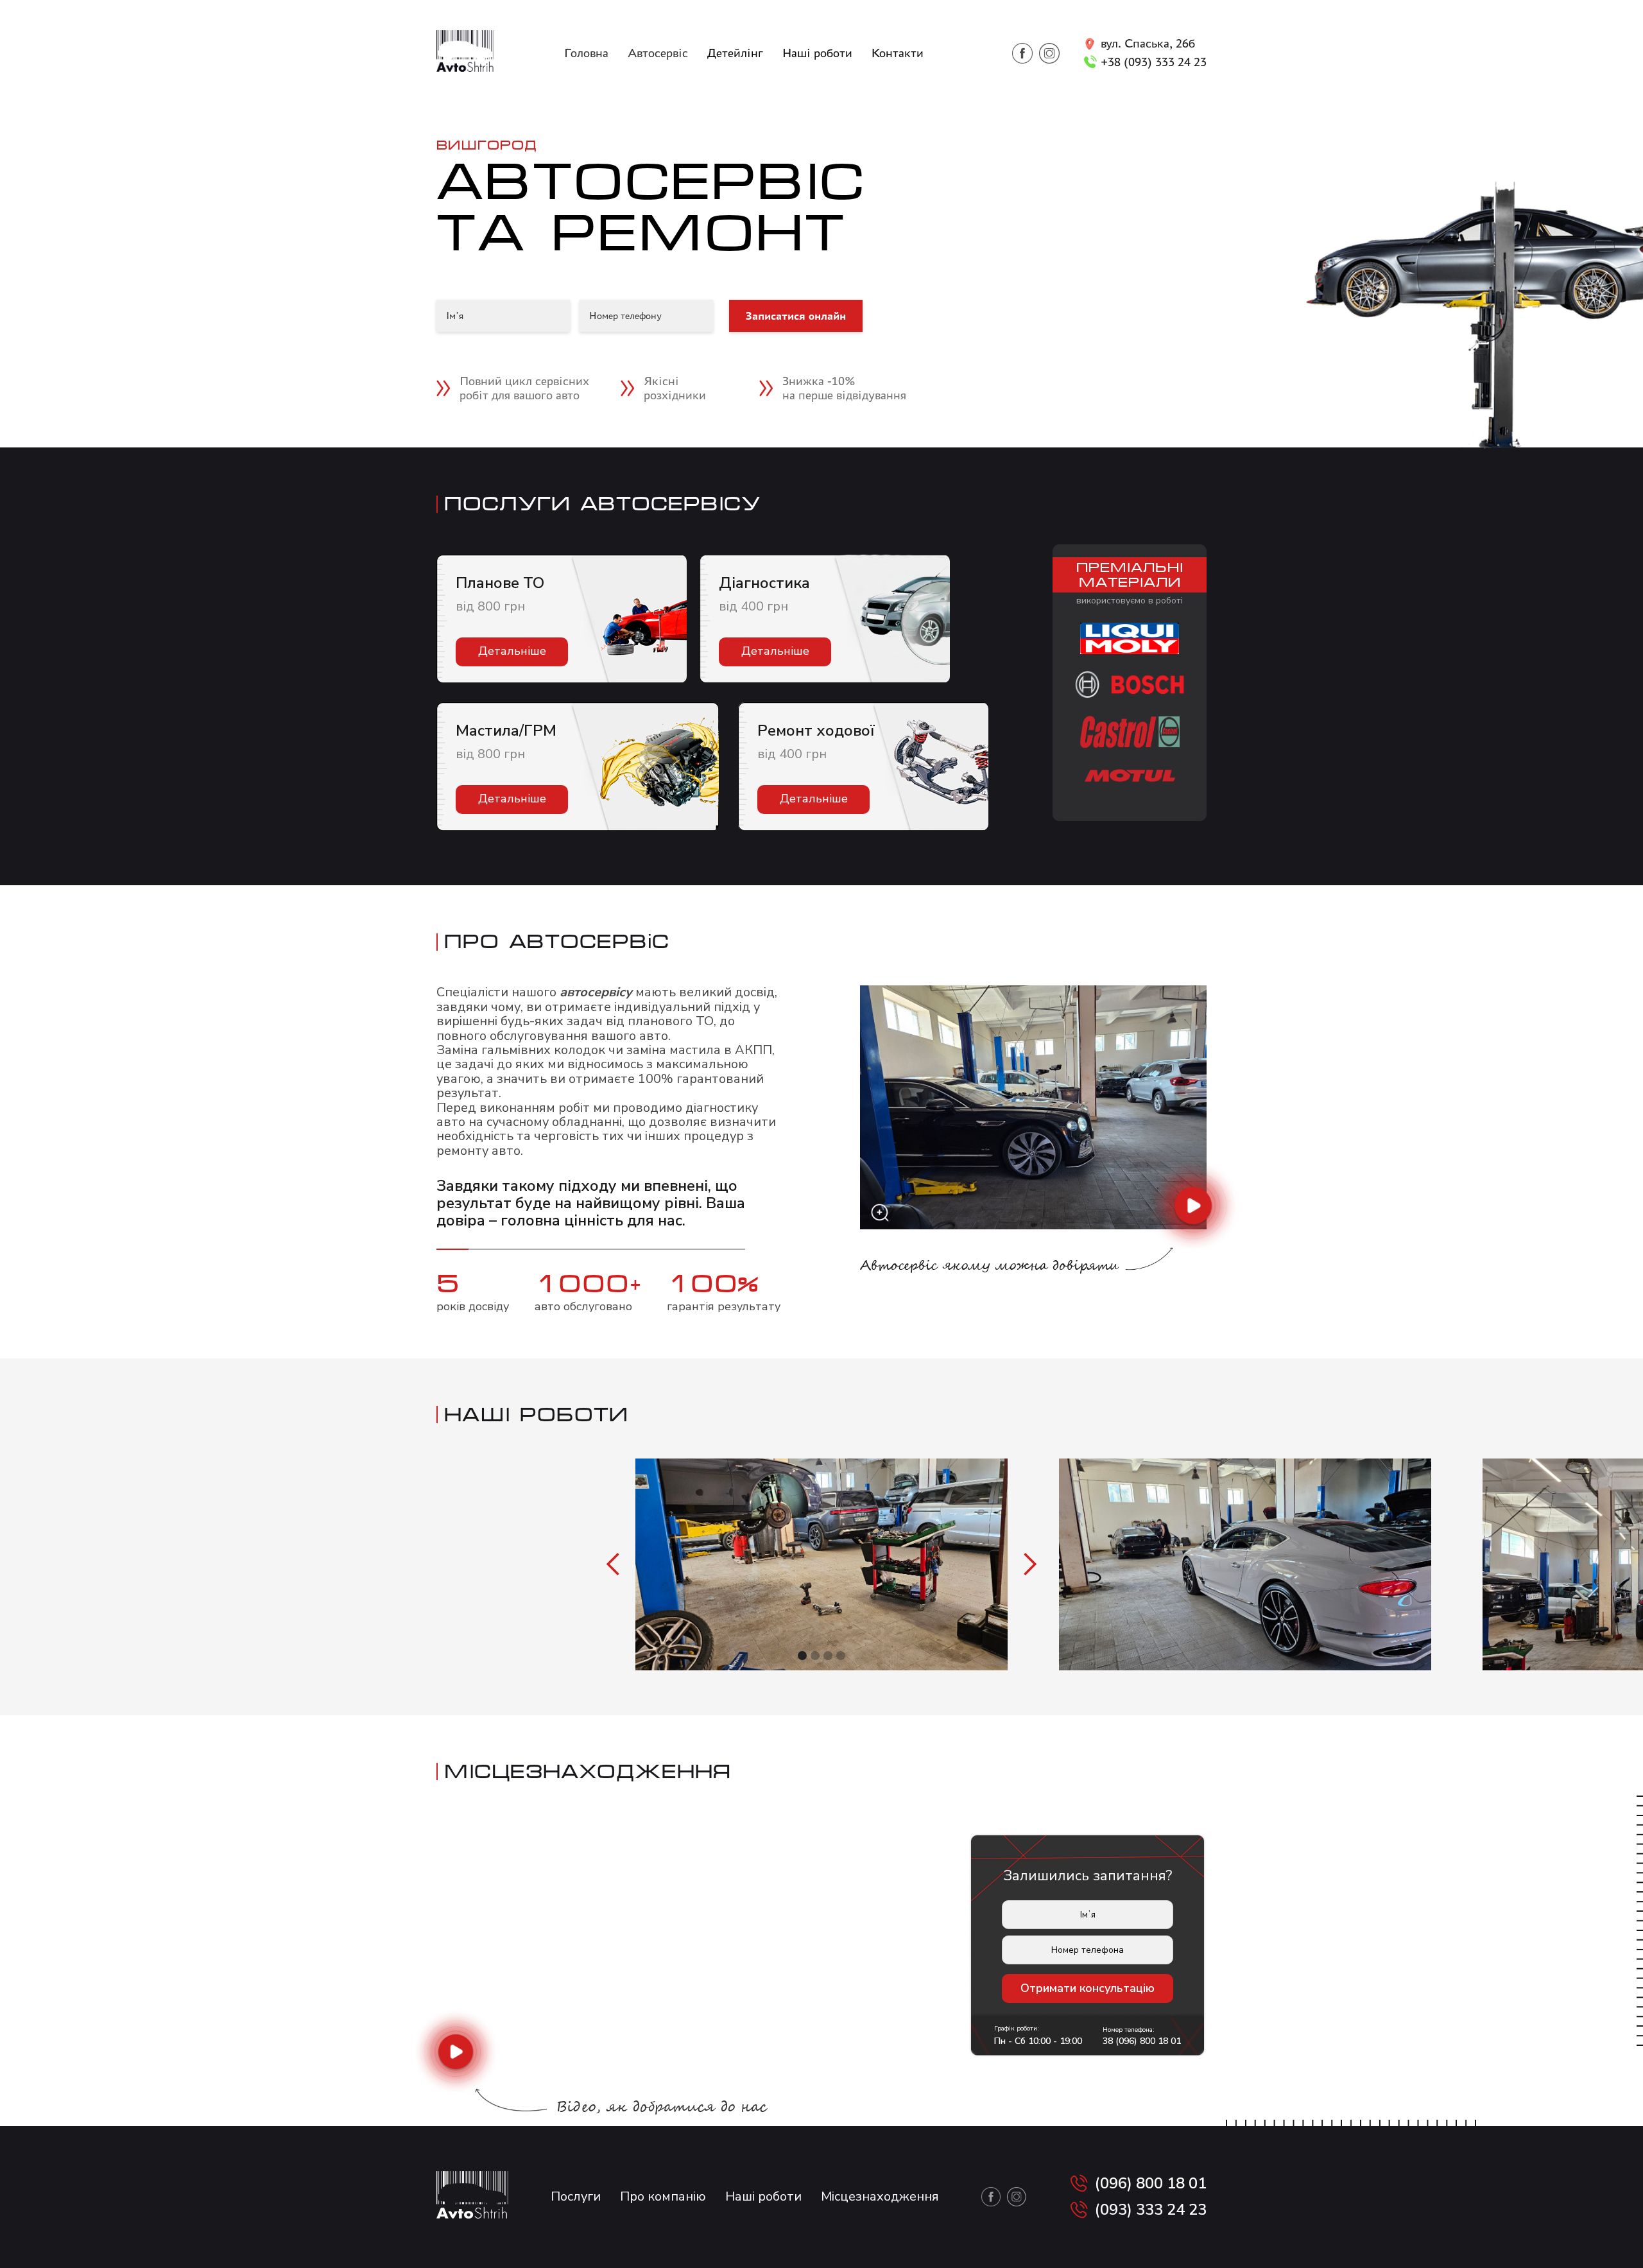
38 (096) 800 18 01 (1142, 2041)
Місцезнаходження (880, 2196)
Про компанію (663, 2196)
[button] (614, 1564)
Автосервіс (658, 53)
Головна (586, 53)
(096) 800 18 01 (1151, 2184)
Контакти (898, 53)
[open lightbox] (1033, 1107)
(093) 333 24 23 (1151, 2210)
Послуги (576, 2196)
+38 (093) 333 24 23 (1154, 62)
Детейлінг (735, 53)
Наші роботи (817, 53)
